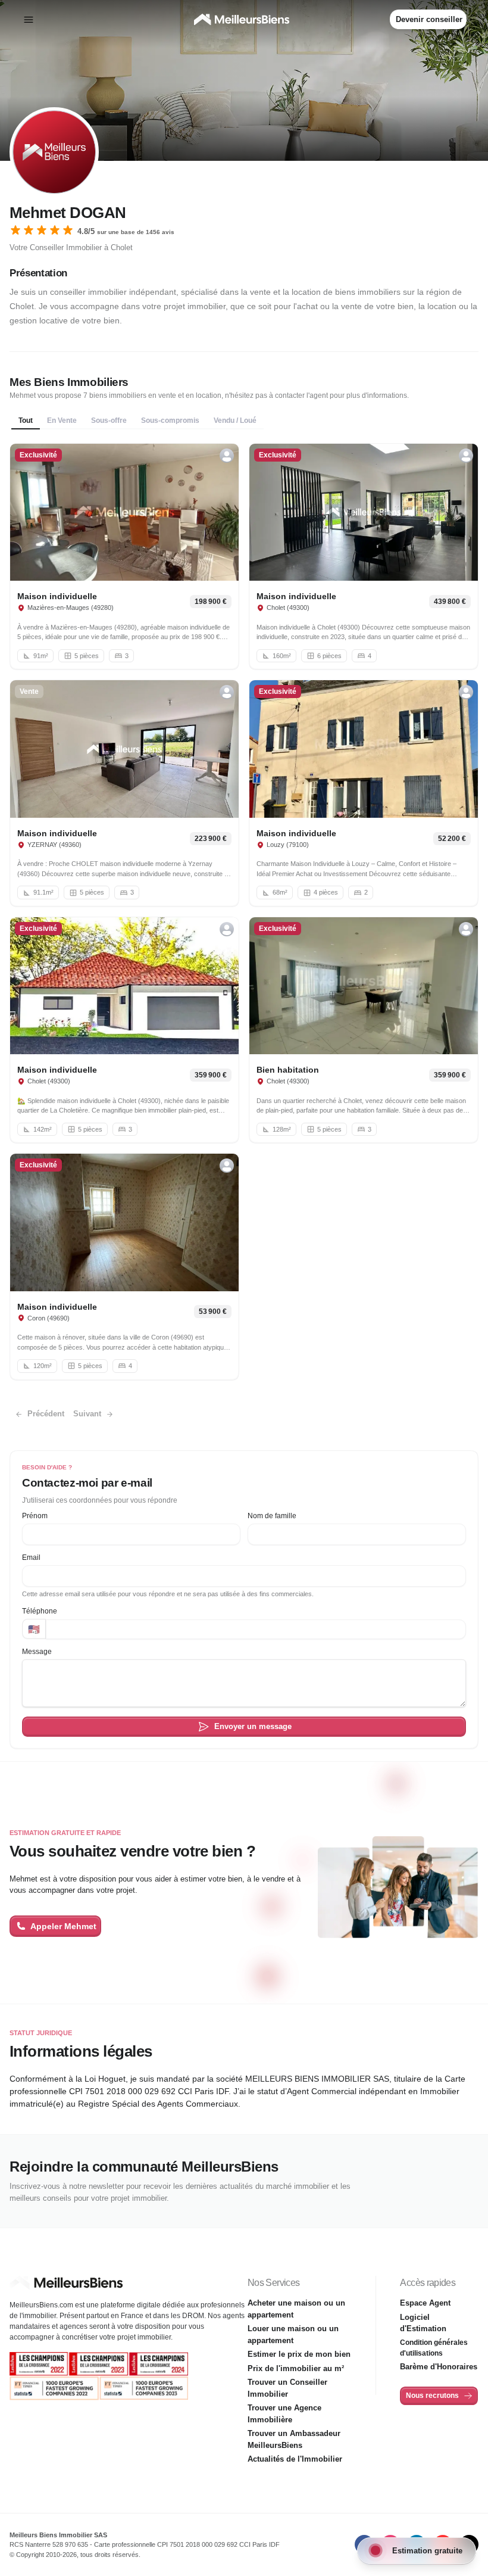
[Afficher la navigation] (29, 20)
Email (31, 1558)
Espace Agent (425, 2303)
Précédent (46, 1414)
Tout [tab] (26, 420)
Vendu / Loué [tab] (235, 420)
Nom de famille (272, 1516)
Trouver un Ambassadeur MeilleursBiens (294, 2439)
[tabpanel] (244, 912)
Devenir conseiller (429, 19)
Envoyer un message (253, 1726)
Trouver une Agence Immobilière (284, 2414)
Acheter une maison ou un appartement (296, 2309)
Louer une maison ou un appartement (293, 2334)
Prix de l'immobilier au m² (296, 2368)
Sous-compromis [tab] (170, 420)
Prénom (35, 1516)
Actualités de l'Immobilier (295, 2459)
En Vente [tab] (62, 420)
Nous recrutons (432, 2396)
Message (37, 1652)
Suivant (87, 1414)
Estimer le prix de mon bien (299, 2354)
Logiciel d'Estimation (423, 2323)
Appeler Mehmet (63, 1926)
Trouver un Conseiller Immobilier (287, 2388)
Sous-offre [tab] (109, 420)
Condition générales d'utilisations (434, 2348)
